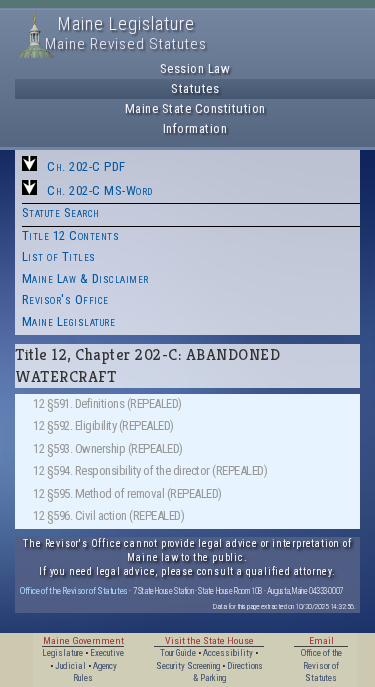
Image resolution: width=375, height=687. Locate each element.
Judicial (70, 666)
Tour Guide (178, 653)
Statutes (195, 88)
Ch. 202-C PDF (86, 166)
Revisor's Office (65, 299)
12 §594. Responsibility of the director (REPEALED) (150, 470)
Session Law (195, 68)
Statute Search (61, 212)
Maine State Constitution (195, 108)
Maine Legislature (69, 321)
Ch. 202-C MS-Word (100, 190)
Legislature (62, 653)
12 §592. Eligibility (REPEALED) (103, 425)
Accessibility (228, 653)
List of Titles (59, 256)
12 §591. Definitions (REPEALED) (107, 403)
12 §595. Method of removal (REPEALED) (127, 493)
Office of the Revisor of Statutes (74, 590)
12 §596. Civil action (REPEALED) (108, 515)
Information (195, 128)
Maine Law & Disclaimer (85, 278)
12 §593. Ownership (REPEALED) (108, 448)
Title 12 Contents (71, 235)
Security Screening (188, 666)
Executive (107, 653)
